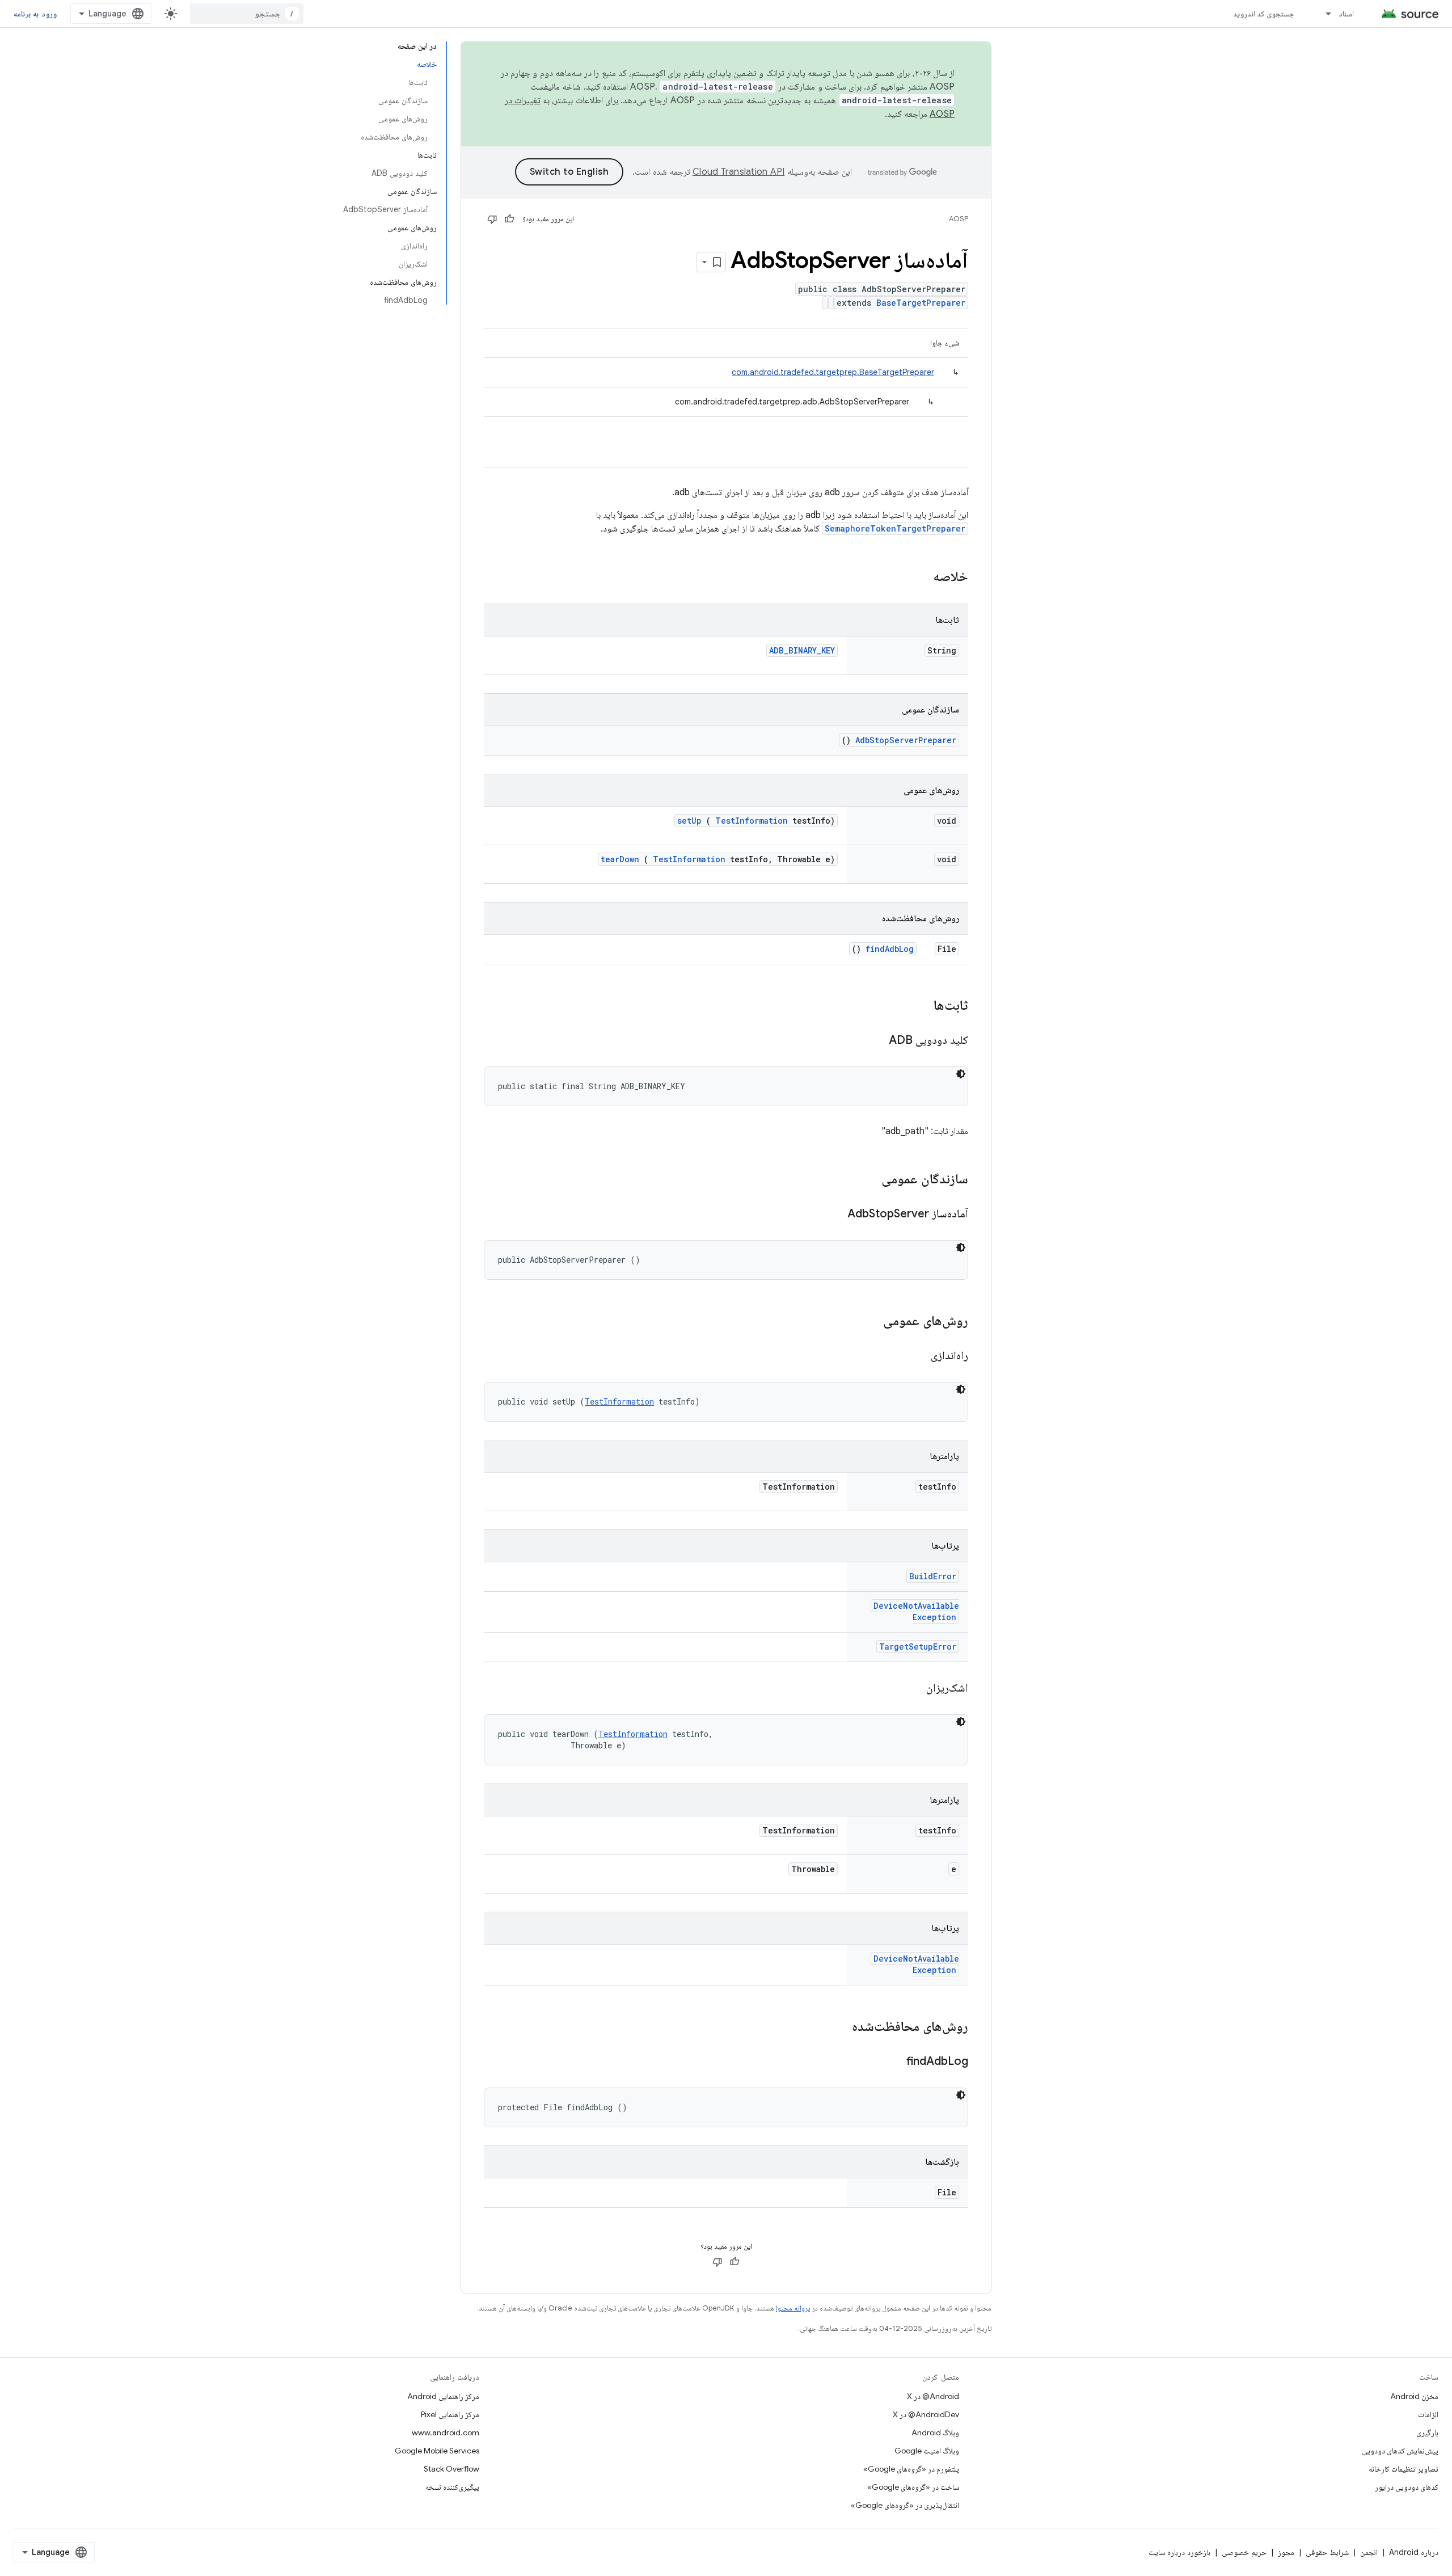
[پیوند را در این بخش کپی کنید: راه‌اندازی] (917, 1356)
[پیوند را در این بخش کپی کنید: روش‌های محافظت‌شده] (841, 2027)
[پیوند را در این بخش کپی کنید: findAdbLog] (892, 2062)
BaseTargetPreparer (921, 303)
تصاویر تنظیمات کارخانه (1404, 2469)
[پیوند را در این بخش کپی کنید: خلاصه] (918, 577)
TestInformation (752, 821)
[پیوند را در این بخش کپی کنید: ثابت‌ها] (922, 1006)
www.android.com (446, 2432)
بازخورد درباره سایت (1179, 2552)
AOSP (959, 219)
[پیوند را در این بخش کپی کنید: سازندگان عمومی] (867, 1180)
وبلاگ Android (935, 2432)
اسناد (1346, 14)
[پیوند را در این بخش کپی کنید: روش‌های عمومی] (868, 1322)
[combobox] (247, 14)
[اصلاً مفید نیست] (492, 219)
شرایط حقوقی (1327, 2552)
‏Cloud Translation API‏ (738, 172)
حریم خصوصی (1244, 2552)
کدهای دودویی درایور (1407, 2487)
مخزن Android (1414, 2396)
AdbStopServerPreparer (906, 740)
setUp (689, 821)
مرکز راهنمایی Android (443, 2396)
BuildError (933, 1576)
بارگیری (1427, 2432)
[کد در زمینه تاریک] (961, 1074)
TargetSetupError (918, 1647)
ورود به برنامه (35, 14)
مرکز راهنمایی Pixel (450, 2414)
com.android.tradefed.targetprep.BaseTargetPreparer (833, 372)
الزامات (1428, 2414)
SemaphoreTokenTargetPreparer (895, 528)
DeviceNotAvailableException (916, 1611)
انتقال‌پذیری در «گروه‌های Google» (905, 2505)
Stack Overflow (451, 2469)
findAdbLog (890, 949)
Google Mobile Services (437, 2451)
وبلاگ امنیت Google (927, 2451)
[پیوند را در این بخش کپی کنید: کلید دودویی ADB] (875, 1041)
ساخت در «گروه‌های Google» (913, 2487)
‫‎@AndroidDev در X (926, 2414)
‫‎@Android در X (933, 2396)
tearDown (620, 859)
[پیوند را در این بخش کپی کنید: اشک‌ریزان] (912, 1689)
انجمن (1369, 2552)
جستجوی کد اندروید (1264, 14)
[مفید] (509, 219)
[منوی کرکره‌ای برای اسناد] (1323, 14)
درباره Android (1414, 2552)
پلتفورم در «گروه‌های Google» (911, 2469)
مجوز (1286, 2552)
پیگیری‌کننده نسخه (452, 2487)
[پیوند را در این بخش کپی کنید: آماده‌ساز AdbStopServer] (833, 1215)
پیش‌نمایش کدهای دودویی (1400, 2451)
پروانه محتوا (793, 2308)
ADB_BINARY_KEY (802, 650)
